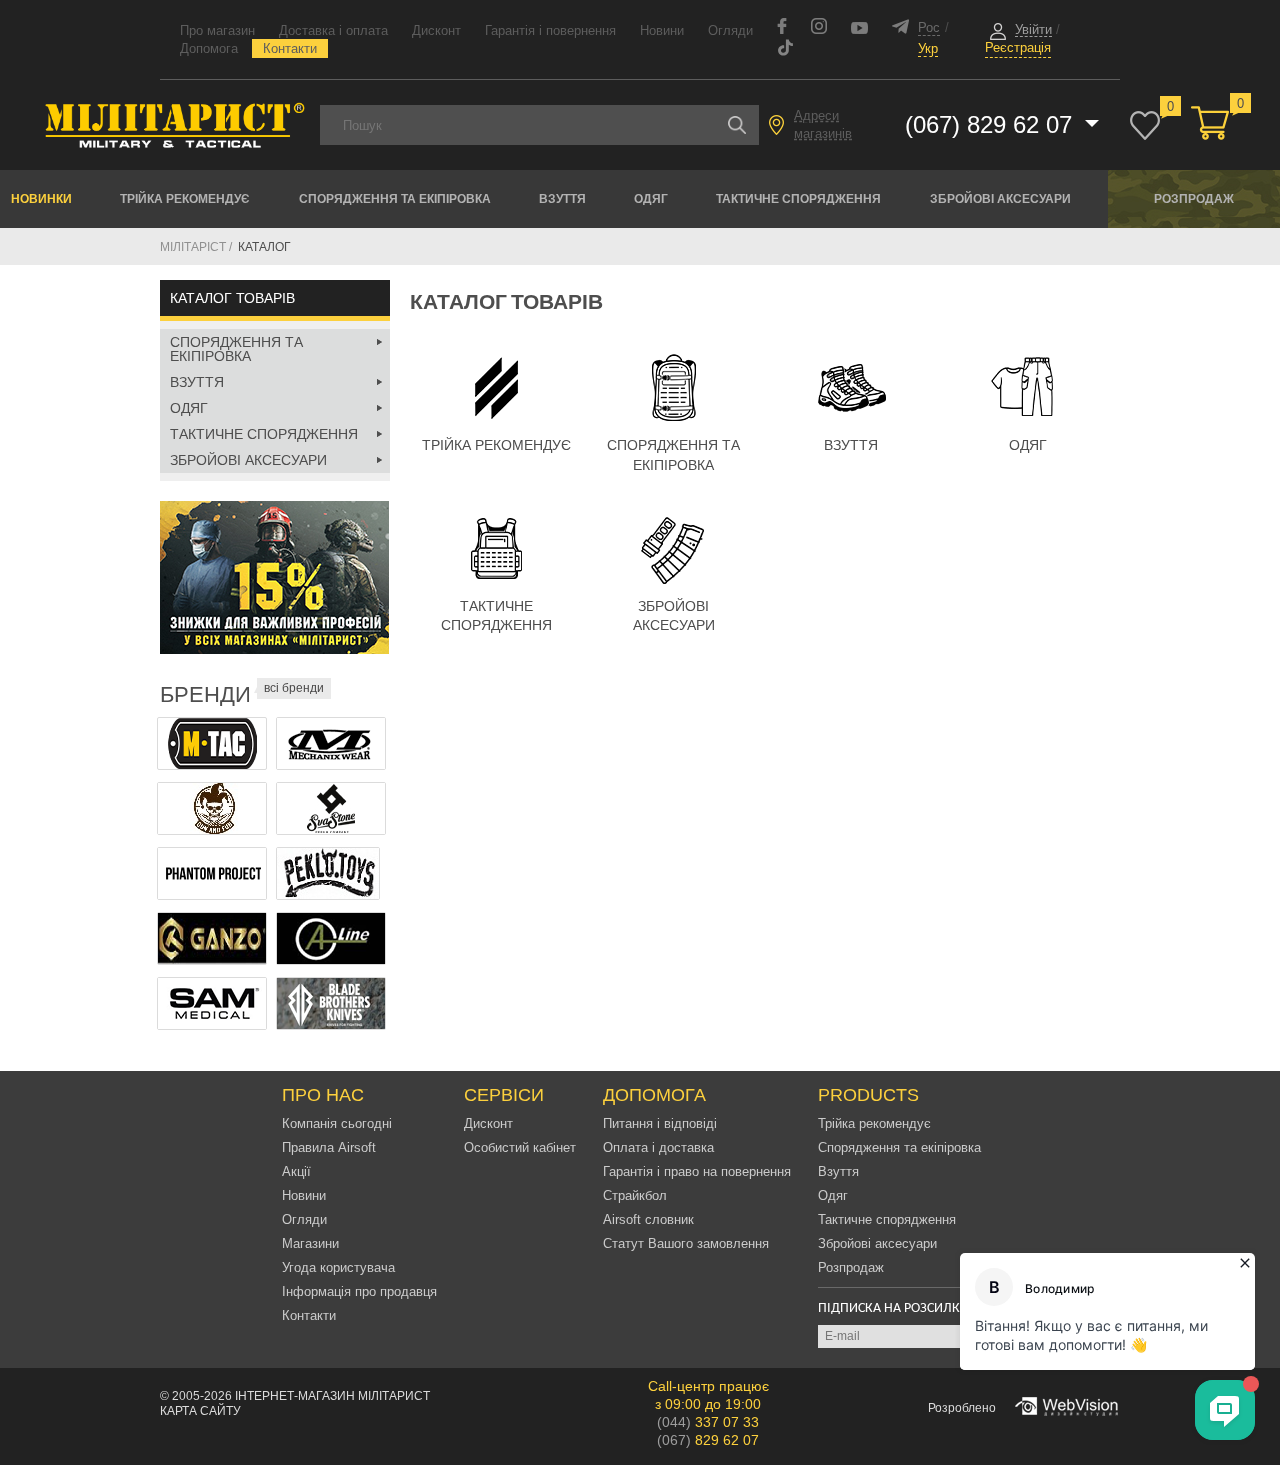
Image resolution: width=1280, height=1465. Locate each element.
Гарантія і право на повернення (697, 1171)
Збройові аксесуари (1000, 199)
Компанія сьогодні (337, 1123)
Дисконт (436, 30)
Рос (929, 27)
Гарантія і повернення (550, 30)
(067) (708, 1440)
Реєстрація (1018, 47)
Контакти (290, 48)
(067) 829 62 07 (992, 124)
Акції (296, 1171)
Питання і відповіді (660, 1123)
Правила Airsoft (329, 1147)
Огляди (730, 30)
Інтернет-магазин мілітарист (332, 1396)
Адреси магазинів (823, 124)
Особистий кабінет (520, 1147)
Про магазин (217, 30)
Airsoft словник (648, 1219)
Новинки (41, 199)
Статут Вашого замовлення (686, 1243)
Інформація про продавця (359, 1291)
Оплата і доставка (658, 1147)
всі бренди (294, 688)
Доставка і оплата (333, 30)
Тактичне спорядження (798, 199)
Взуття (562, 199)
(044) (708, 1422)
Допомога (209, 48)
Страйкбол (635, 1195)
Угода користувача (338, 1267)
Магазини (310, 1243)
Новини (662, 30)
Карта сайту (200, 1411)
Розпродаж (1194, 199)
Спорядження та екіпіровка (395, 199)
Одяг (651, 199)
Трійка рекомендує (185, 199)
